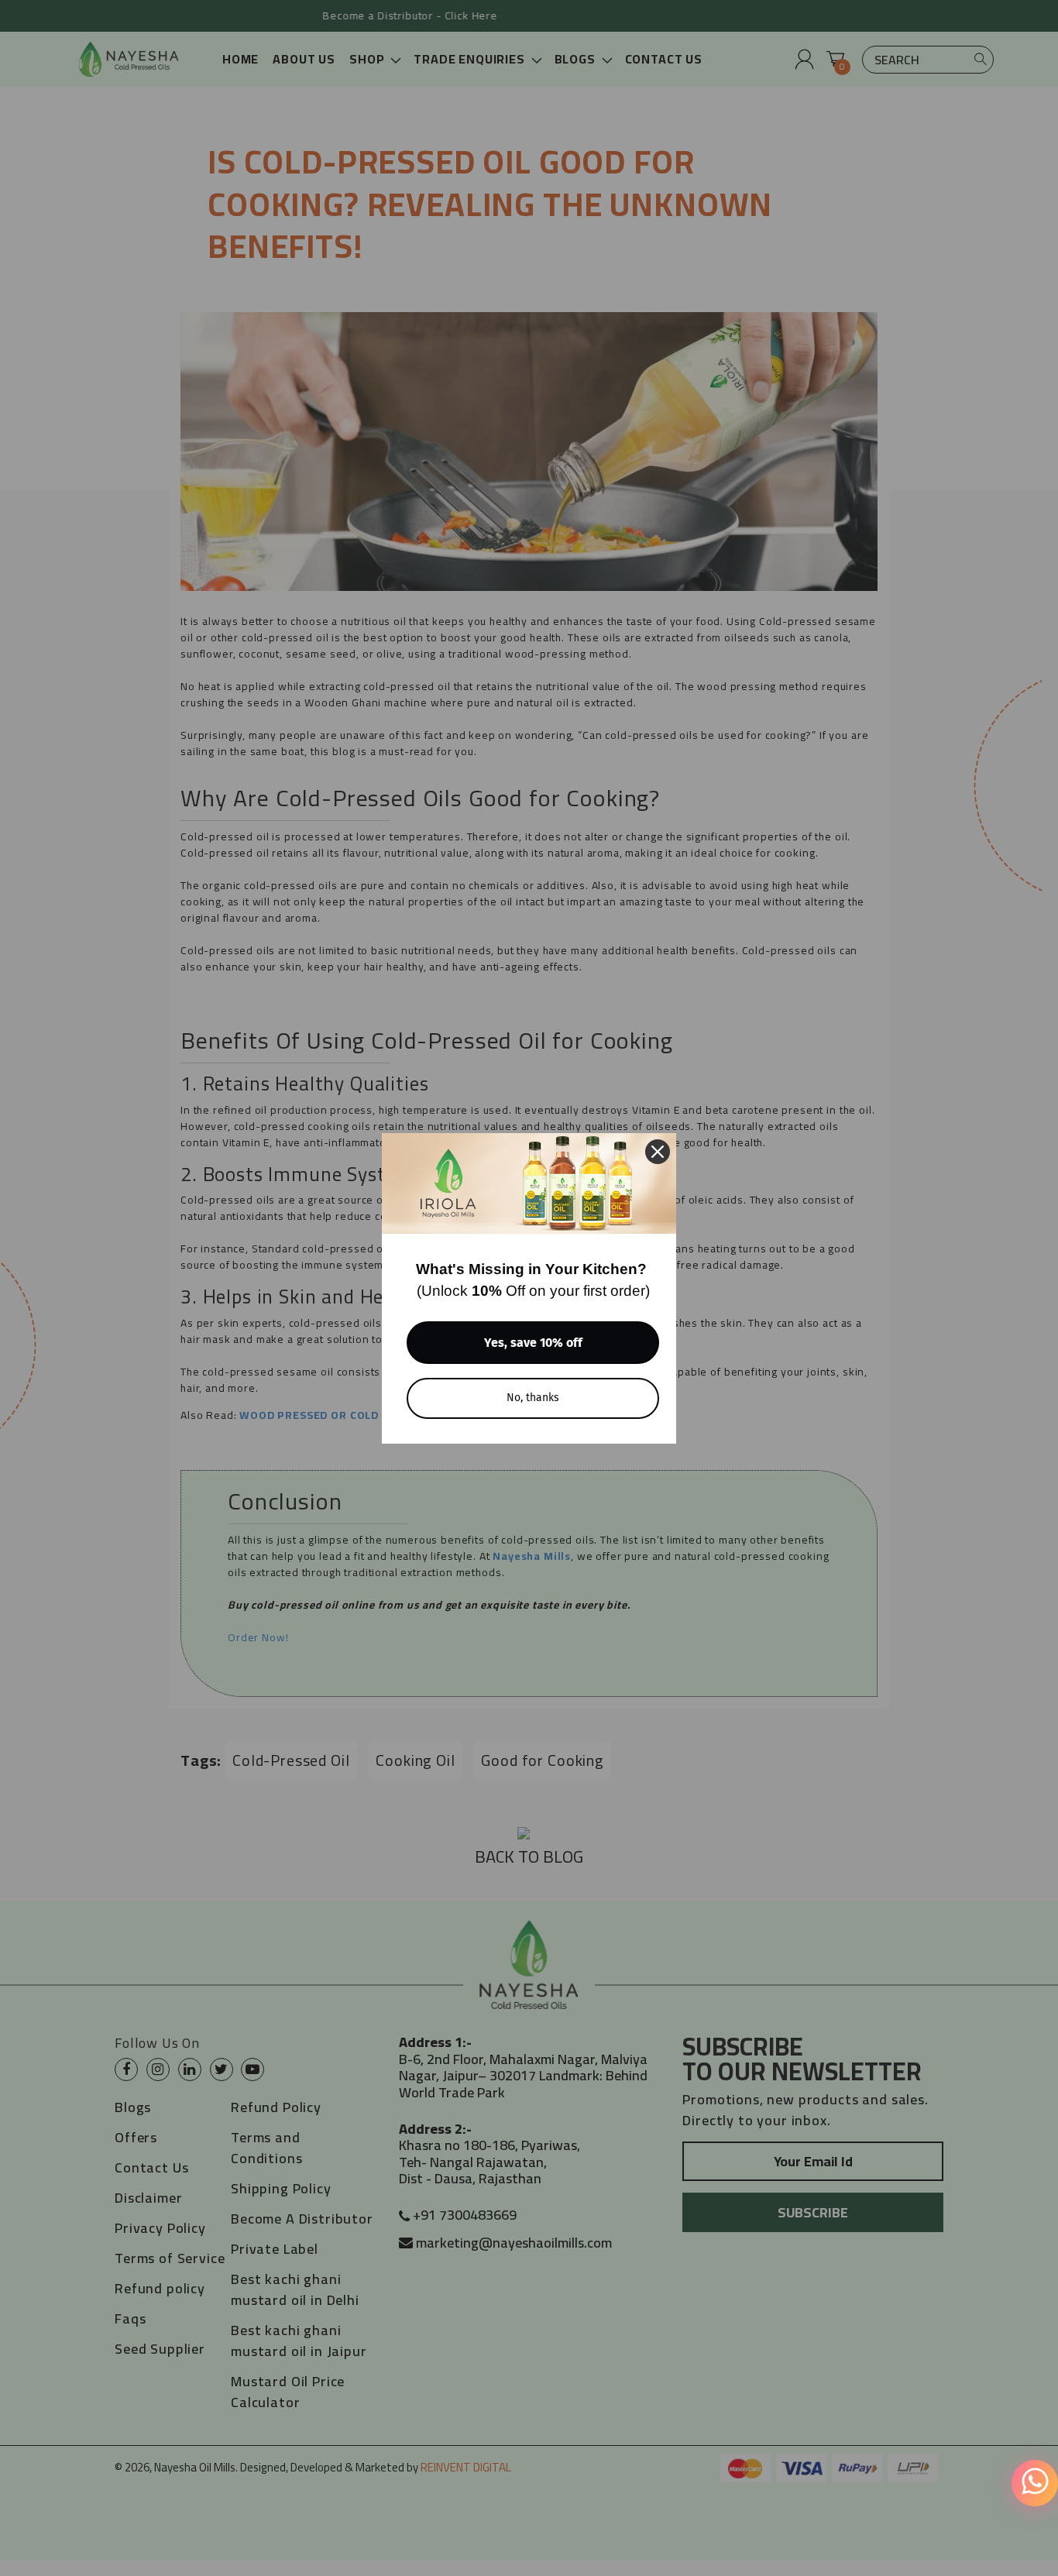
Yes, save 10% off (533, 1343)
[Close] (658, 1152)
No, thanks (533, 1398)
